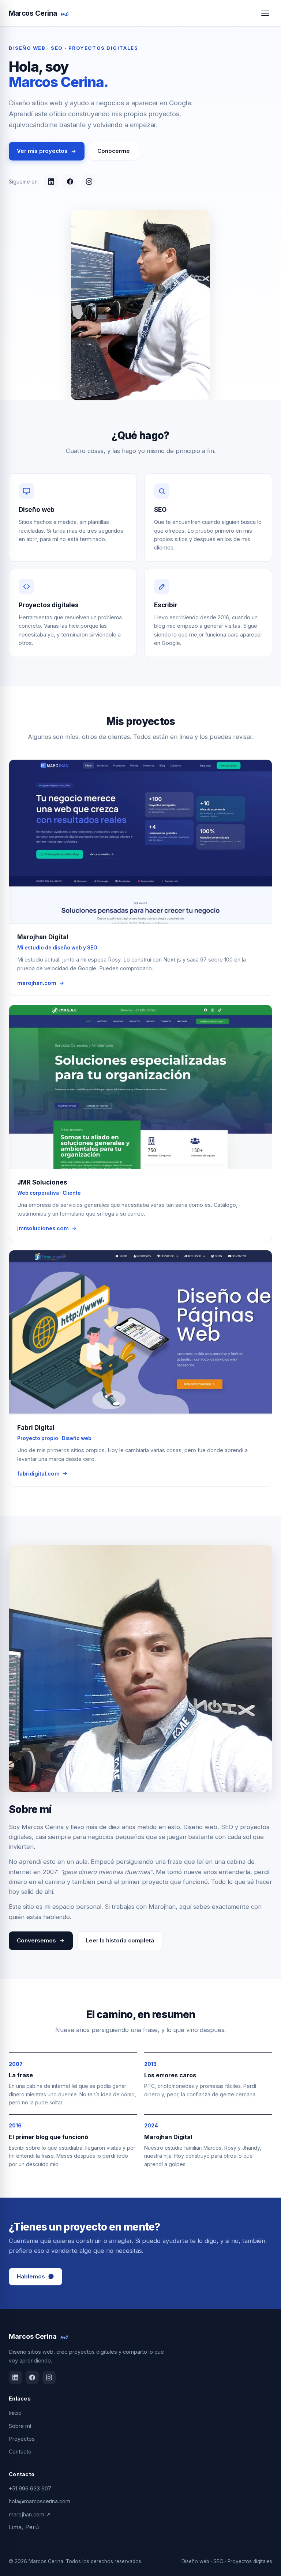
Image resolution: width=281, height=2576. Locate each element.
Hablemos (31, 2276)
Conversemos (36, 1940)
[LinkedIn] (51, 181)
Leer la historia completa (120, 1940)
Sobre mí (20, 2426)
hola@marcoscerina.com (40, 2501)
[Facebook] (70, 181)
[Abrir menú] (265, 13)
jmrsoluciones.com (43, 1228)
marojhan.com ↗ (30, 2514)
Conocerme (114, 151)
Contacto (20, 2452)
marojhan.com (37, 983)
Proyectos (22, 2439)
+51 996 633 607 (30, 2488)
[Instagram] (89, 181)
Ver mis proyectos (42, 151)
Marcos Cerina (38, 13)
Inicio (15, 2413)
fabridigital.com (38, 1474)
